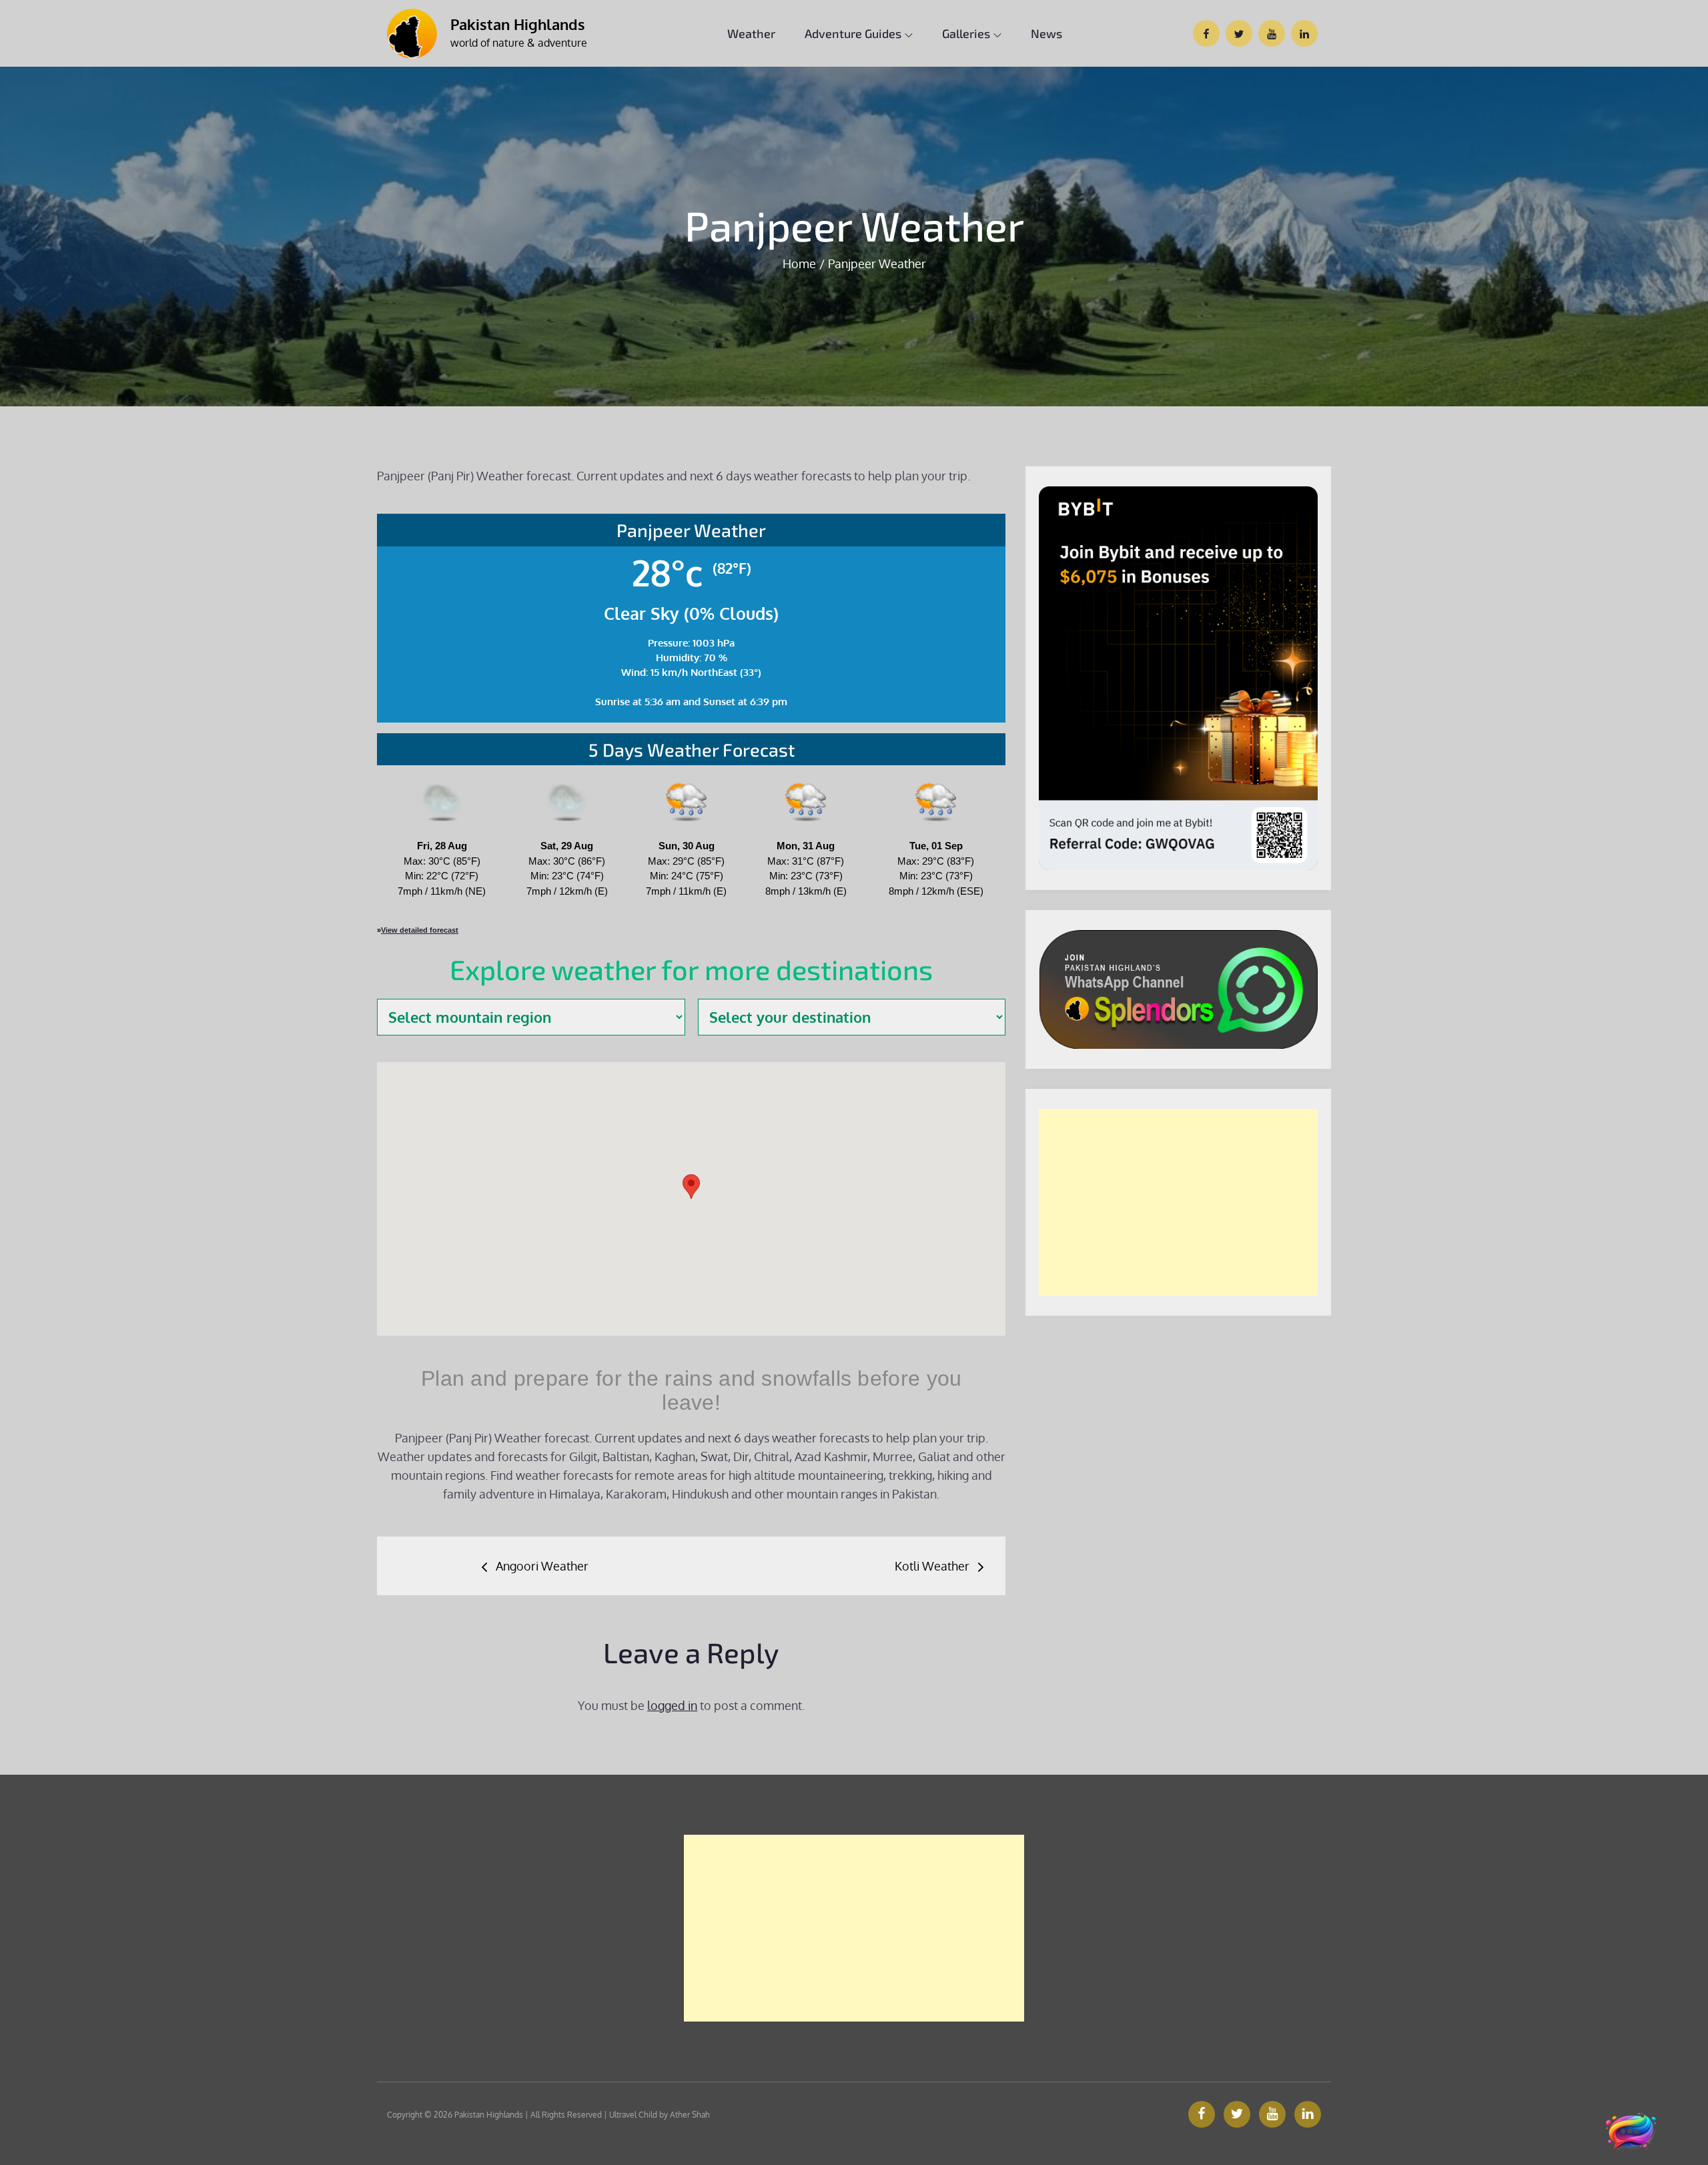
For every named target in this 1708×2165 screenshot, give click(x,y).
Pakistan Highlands (518, 24)
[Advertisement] (1178, 1202)
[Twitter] (1237, 2114)
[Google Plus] (1272, 2114)
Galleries (966, 33)
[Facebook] (1202, 2114)
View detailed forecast (420, 930)
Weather (751, 33)
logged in (672, 1705)
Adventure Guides (853, 33)
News (1046, 33)
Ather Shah (690, 2115)
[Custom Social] (1308, 2114)
